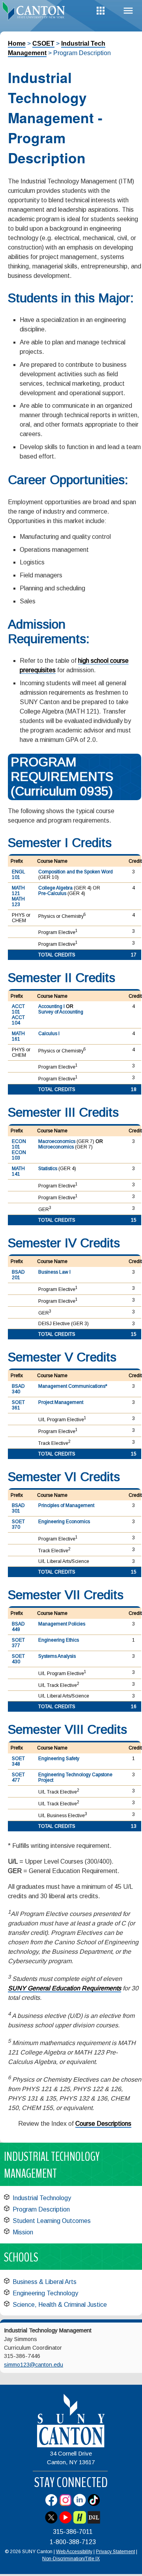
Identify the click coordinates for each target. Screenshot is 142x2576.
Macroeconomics (57, 1141)
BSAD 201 (18, 1275)
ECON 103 (19, 1155)
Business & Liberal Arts (45, 2282)
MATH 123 (18, 902)
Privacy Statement (115, 2552)
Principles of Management (66, 1505)
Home (17, 43)
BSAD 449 (18, 1627)
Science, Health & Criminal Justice (60, 2305)
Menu (128, 11)
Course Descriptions (103, 2124)
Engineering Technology (45, 2293)
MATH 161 (18, 1036)
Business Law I (54, 1272)
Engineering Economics (64, 1522)
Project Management (61, 1402)
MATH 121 (18, 891)
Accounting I (51, 1006)
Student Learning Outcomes (52, 2221)
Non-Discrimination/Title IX (71, 2559)
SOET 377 (18, 1643)
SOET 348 (18, 1761)
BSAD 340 (18, 1389)
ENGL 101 (19, 875)
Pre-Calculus (52, 893)
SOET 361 (18, 1405)
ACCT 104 (18, 1020)
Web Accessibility (74, 2552)
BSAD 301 (18, 1508)
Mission (23, 2232)
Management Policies (62, 1624)
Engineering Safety (59, 1759)
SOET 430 (18, 1659)
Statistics (48, 1169)
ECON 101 (19, 1144)
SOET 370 (18, 1524)
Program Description (41, 2209)
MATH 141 (18, 1171)
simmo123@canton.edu (34, 2365)
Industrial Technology (42, 2198)
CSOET (43, 43)
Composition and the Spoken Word (76, 872)
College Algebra (55, 888)
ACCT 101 (18, 1009)
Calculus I (49, 1034)
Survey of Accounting (61, 1012)
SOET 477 (18, 1777)
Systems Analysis (57, 1656)
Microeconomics (56, 1147)
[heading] (35, 13)
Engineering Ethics (59, 1640)
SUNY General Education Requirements (64, 1988)
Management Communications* (73, 1386)
